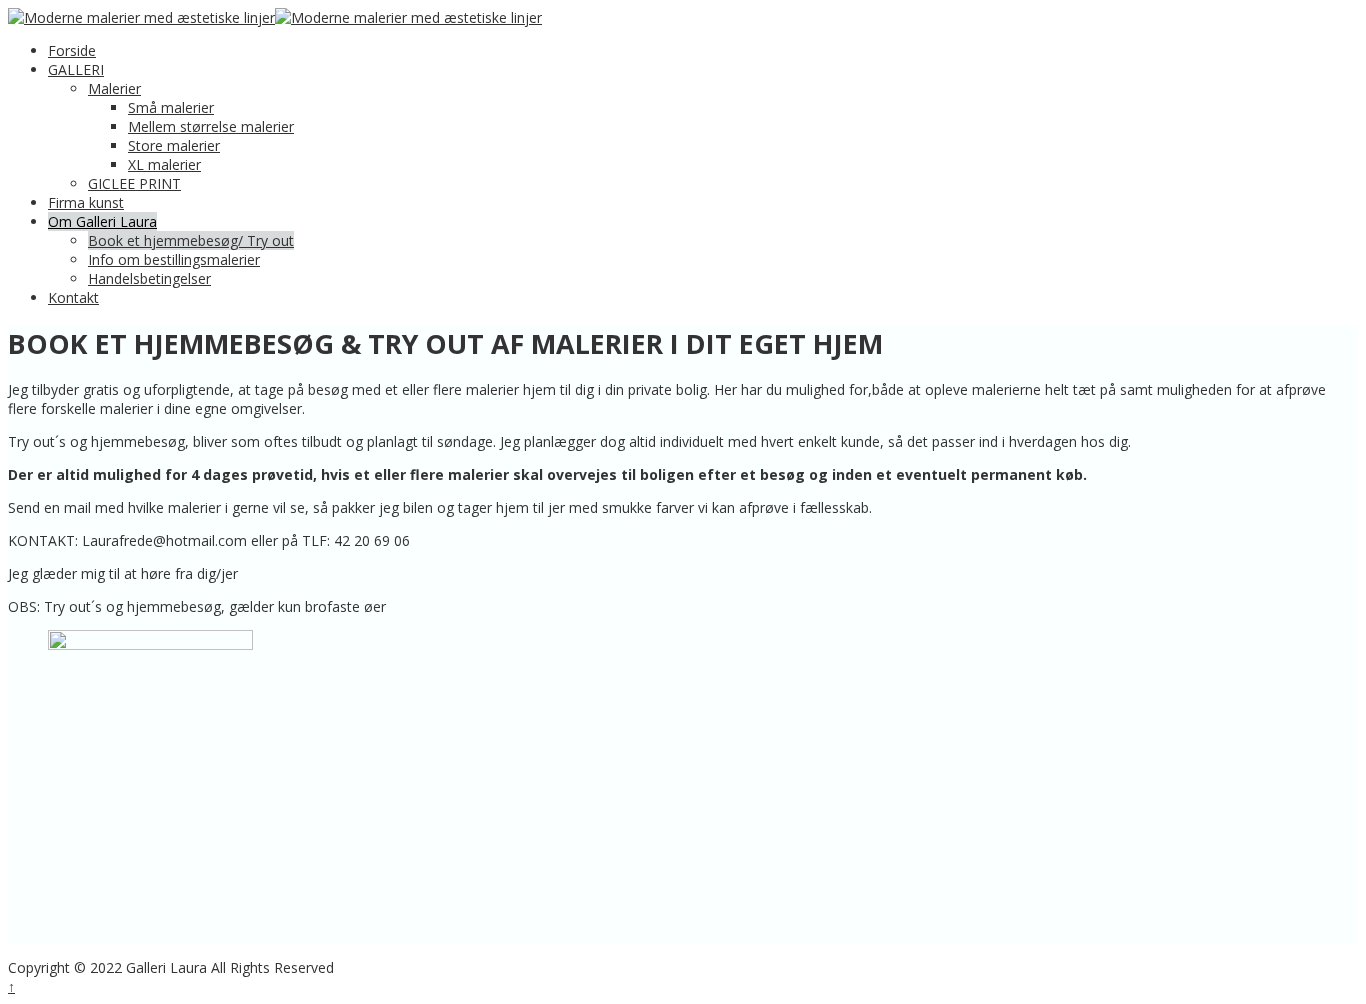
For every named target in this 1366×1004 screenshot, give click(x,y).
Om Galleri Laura (102, 221)
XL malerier (164, 164)
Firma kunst (86, 202)
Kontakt (73, 297)
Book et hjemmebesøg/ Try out (191, 240)
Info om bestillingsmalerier (174, 259)
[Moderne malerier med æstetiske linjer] (141, 17)
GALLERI (76, 69)
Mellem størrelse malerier (211, 126)
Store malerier (174, 145)
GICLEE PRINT (134, 183)
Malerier (114, 88)
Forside (72, 50)
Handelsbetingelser (149, 278)
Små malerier (171, 107)
